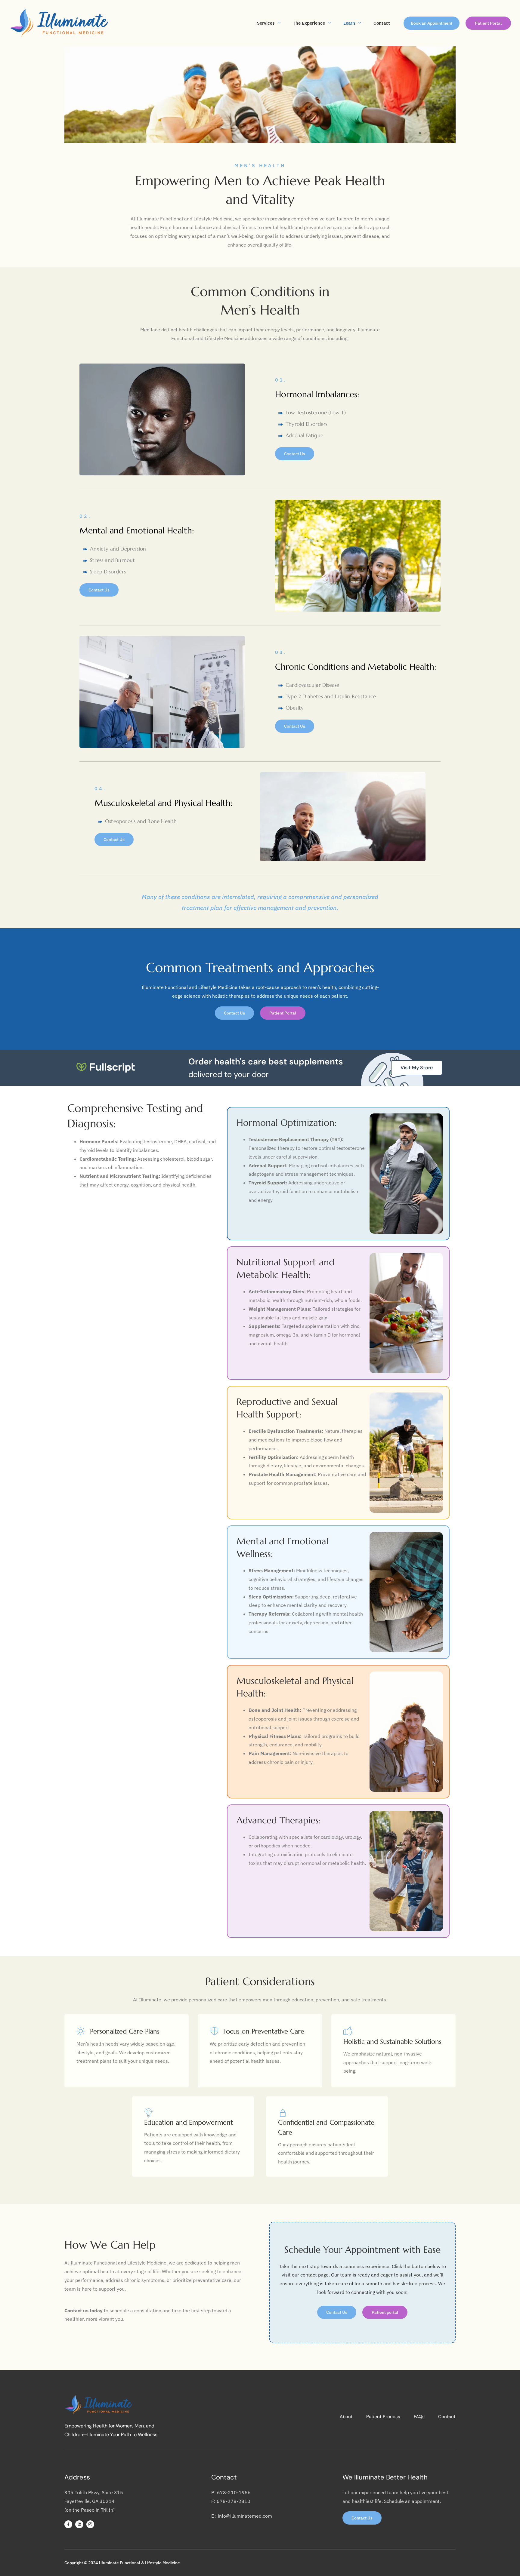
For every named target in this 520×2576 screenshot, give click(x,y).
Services (266, 23)
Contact (382, 23)
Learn (349, 23)
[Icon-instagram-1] (90, 2524)
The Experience (309, 23)
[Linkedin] (79, 2524)
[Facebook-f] (68, 2524)
